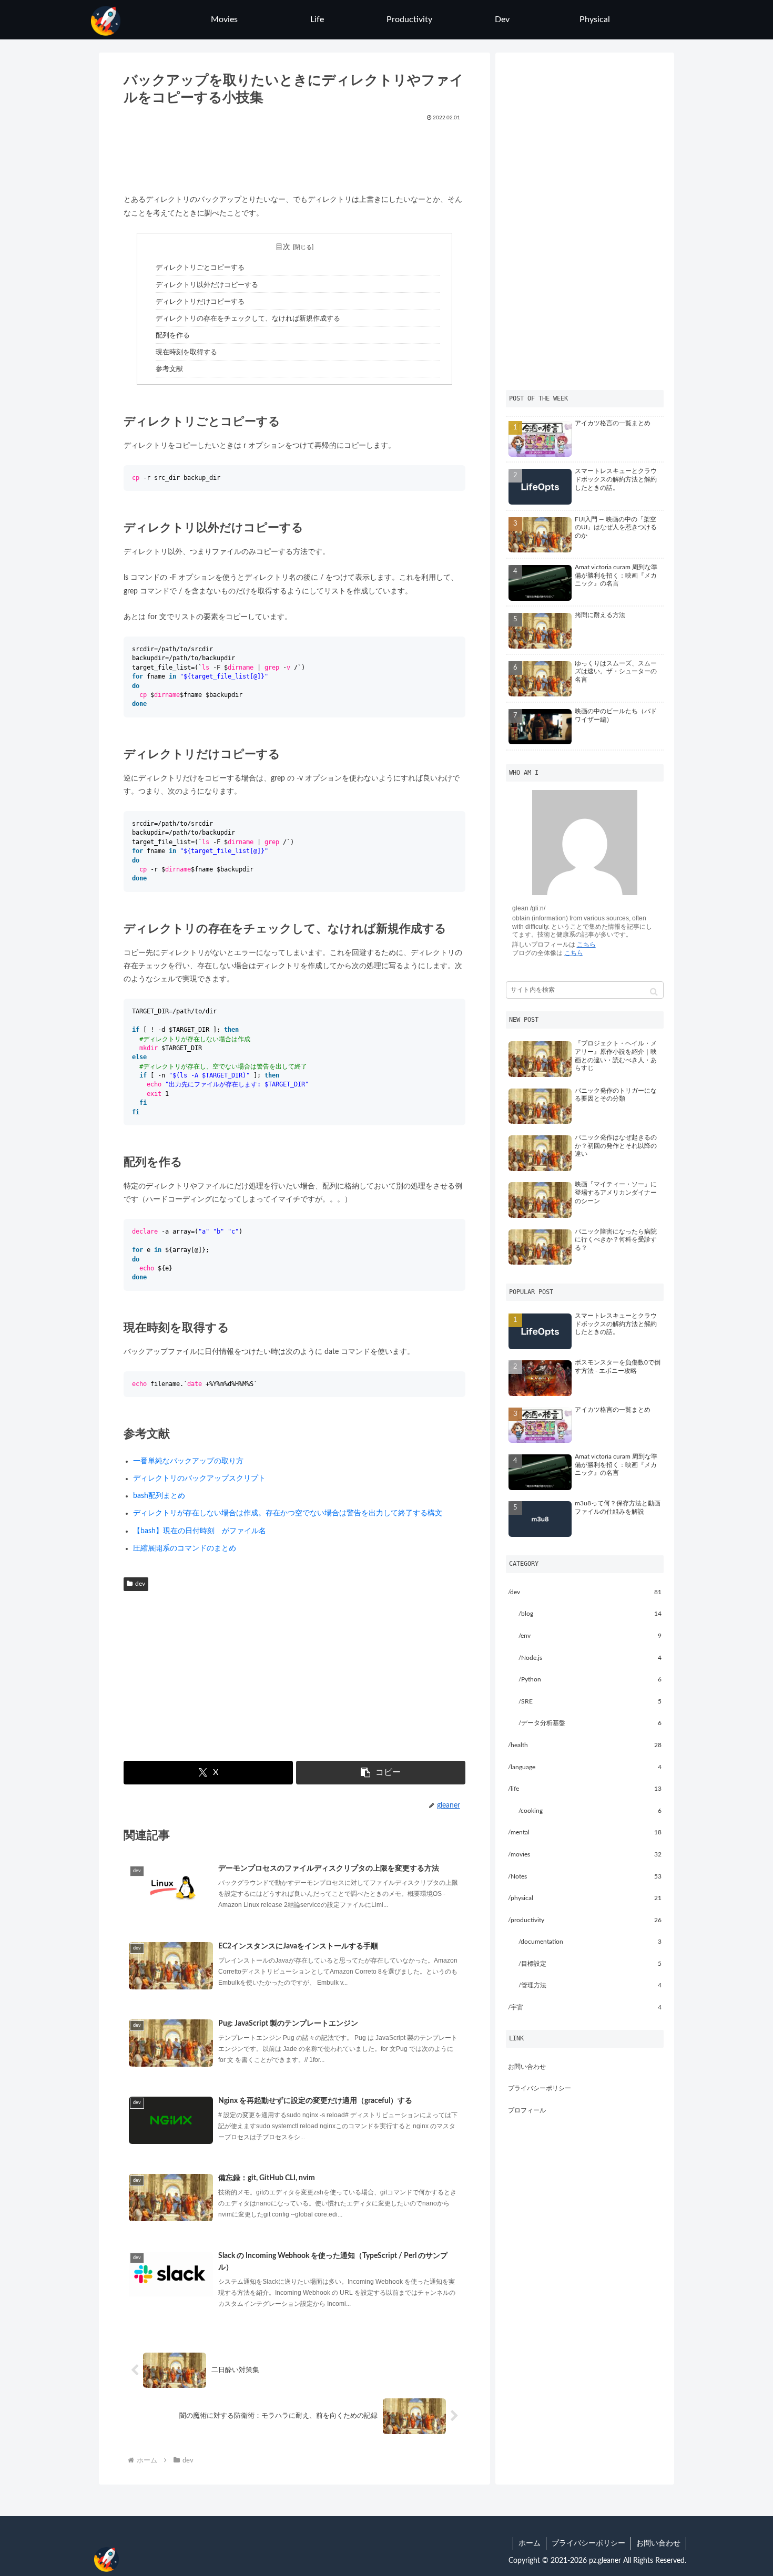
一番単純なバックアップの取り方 (188, 1461)
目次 (283, 247)
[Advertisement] (295, 154)
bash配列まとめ (159, 1496)
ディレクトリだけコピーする (200, 302)
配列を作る (173, 335)
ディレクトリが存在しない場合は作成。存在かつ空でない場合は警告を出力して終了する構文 (288, 1513)
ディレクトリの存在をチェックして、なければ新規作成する (248, 319)
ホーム (530, 2543)
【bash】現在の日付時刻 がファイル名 (200, 1531)
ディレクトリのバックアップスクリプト (199, 1479)
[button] (380, 1773)
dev (140, 1584)
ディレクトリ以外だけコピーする (207, 285)
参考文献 (169, 369)
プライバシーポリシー (540, 2088)
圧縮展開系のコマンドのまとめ (185, 1548)
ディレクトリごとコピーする (200, 268)
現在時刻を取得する (186, 352)
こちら (586, 945)
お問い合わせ (527, 2067)
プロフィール (527, 2110)
